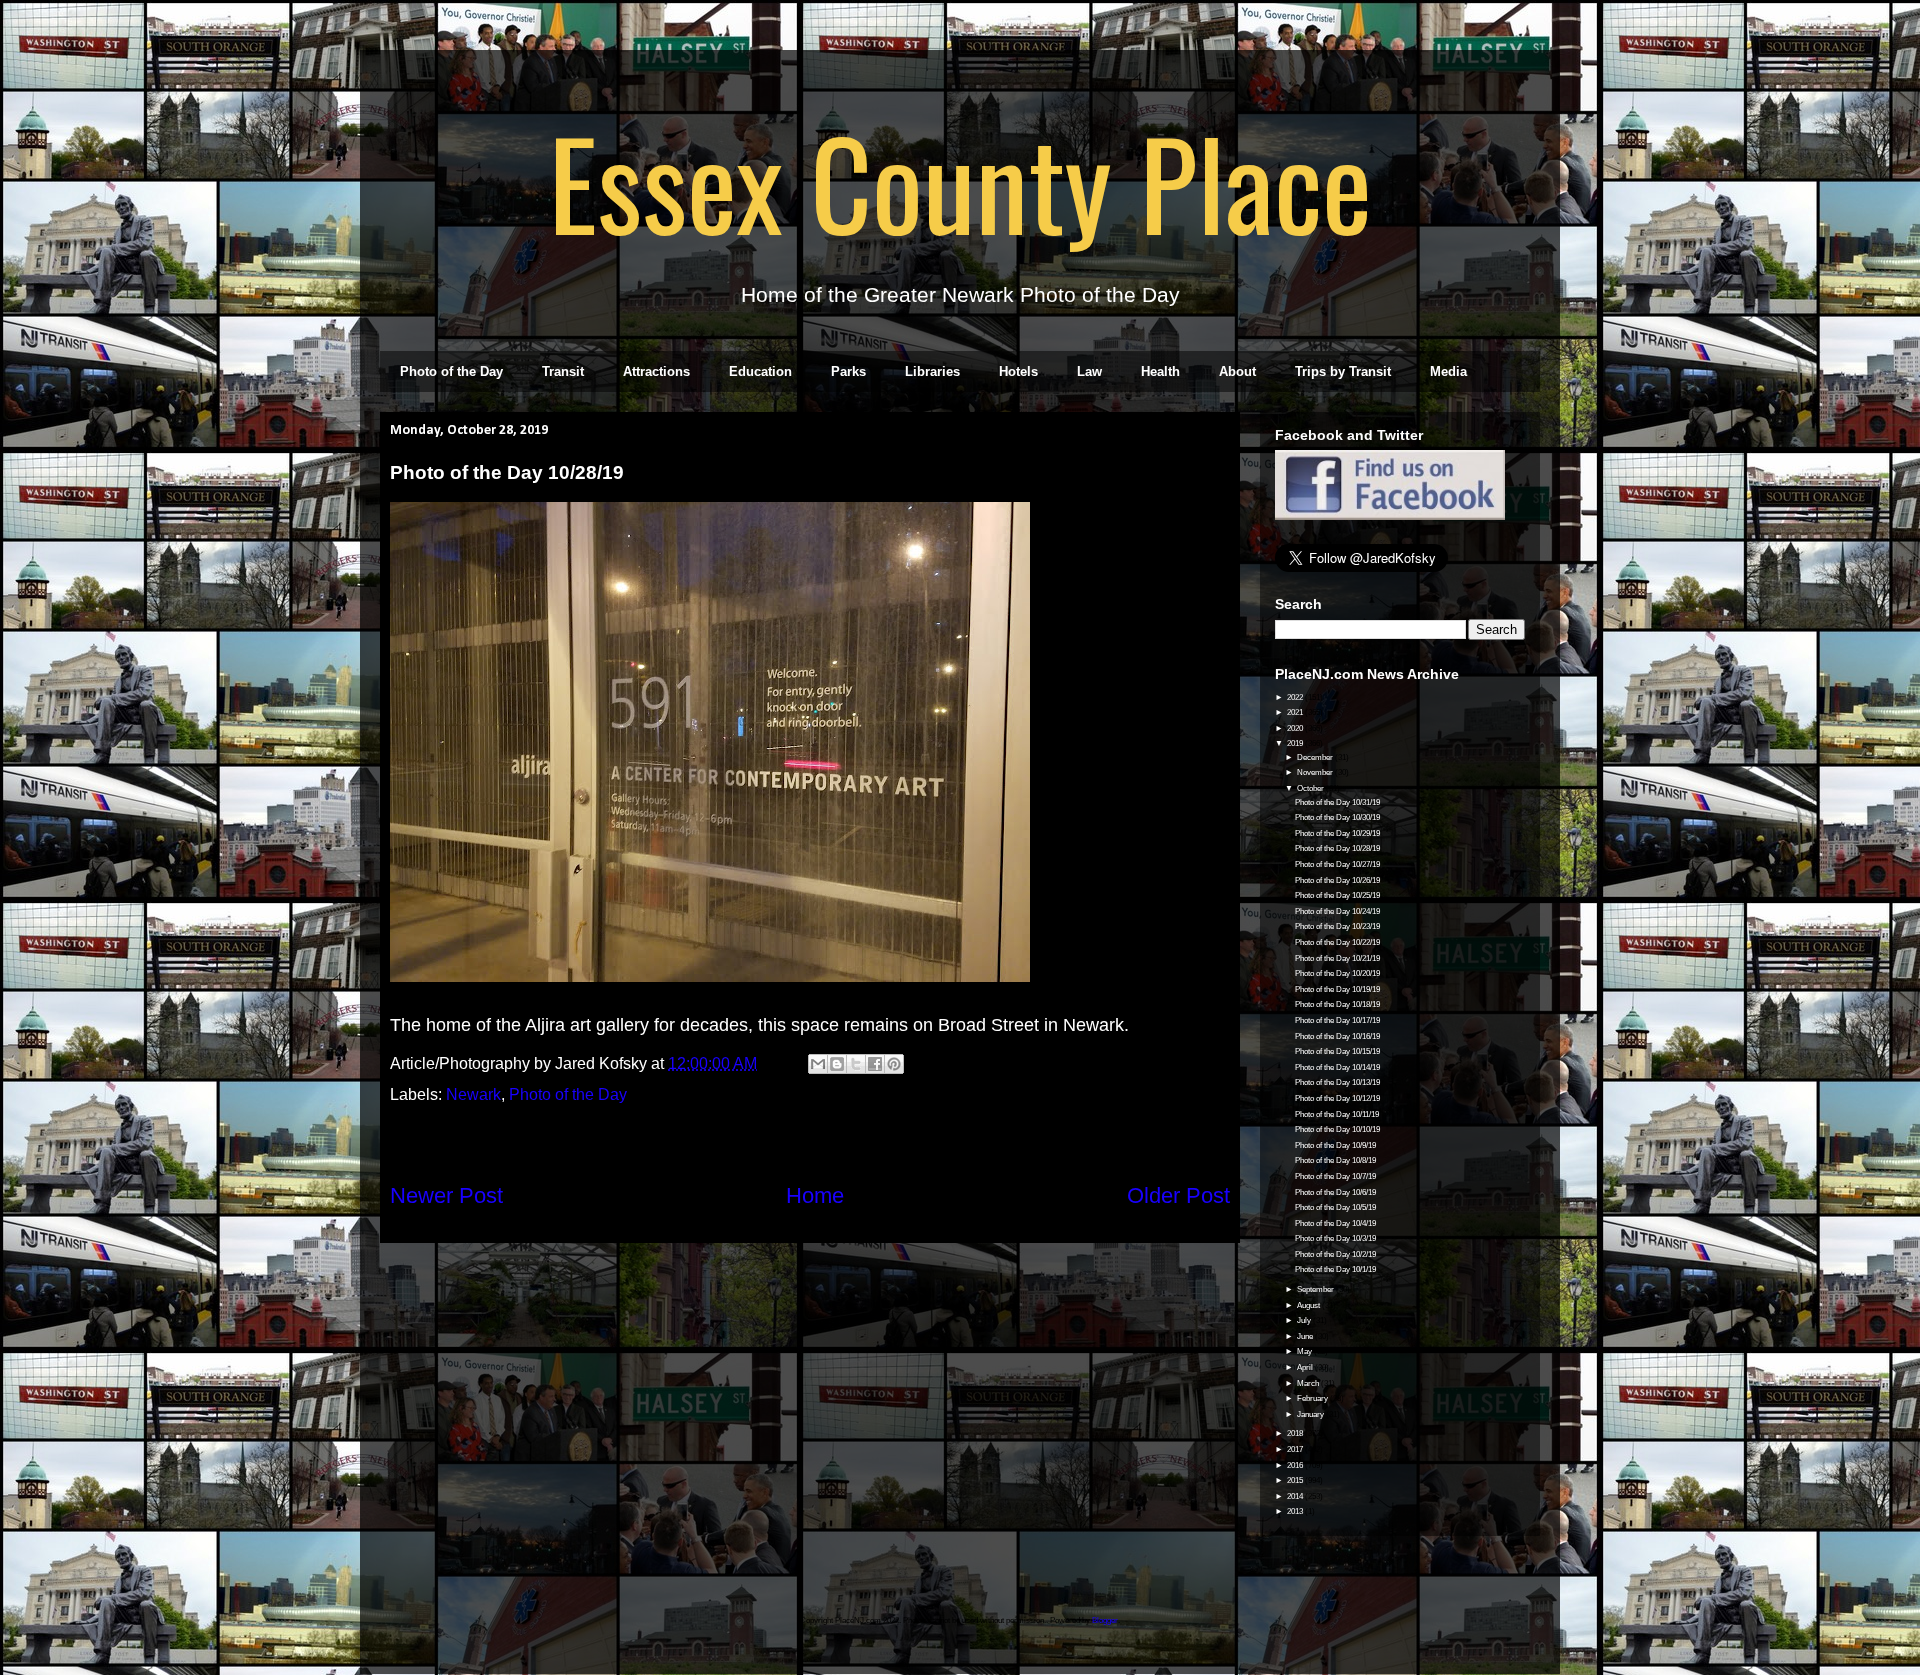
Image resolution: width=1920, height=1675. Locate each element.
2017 (1296, 1449)
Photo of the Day (451, 371)
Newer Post (446, 1195)
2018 (1296, 1433)
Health (1160, 371)
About (1237, 371)
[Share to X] (856, 1064)
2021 (1296, 712)
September (1316, 1289)
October (1311, 788)
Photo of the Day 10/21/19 (1337, 958)
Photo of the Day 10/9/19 (1335, 1145)
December (1316, 757)
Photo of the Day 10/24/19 (1337, 911)
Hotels (1018, 371)
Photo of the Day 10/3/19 (1335, 1238)
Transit (563, 371)
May (1305, 1351)
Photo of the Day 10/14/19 (1337, 1067)
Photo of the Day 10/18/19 (1337, 1004)
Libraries (932, 371)
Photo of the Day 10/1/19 (1335, 1269)
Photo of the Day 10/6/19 (1335, 1192)
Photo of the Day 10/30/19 (1337, 817)
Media (1448, 371)
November (1316, 772)
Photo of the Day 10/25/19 (1337, 895)
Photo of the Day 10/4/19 (1335, 1223)
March (1309, 1383)
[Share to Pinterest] (894, 1064)
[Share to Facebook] (875, 1064)
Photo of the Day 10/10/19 (1337, 1129)
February (1313, 1398)
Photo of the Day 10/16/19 (1337, 1036)
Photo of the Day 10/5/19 (1335, 1207)
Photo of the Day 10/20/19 (1337, 973)
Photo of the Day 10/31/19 (1337, 802)
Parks (848, 371)
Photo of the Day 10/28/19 (1337, 848)
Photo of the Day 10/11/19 (1337, 1114)
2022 (1296, 697)
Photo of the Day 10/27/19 (1337, 864)
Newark (473, 1094)
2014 (1296, 1496)
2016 (1296, 1465)
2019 (1296, 743)
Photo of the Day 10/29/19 (1337, 833)
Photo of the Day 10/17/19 (1337, 1020)
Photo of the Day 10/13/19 (1337, 1082)
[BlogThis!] (837, 1064)
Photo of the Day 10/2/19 (1335, 1254)
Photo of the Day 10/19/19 (1337, 989)
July (1305, 1320)
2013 (1296, 1511)
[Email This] (818, 1064)
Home (815, 1195)
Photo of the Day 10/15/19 (1337, 1051)
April (1306, 1367)
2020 (1296, 728)
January (1311, 1414)
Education (760, 371)
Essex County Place (960, 181)
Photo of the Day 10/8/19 (1335, 1160)
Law (1089, 371)
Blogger (1105, 1620)
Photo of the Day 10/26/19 (1337, 880)
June (1306, 1336)
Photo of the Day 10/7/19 (1335, 1176)
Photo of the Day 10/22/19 (1337, 942)
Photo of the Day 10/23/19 (1337, 926)
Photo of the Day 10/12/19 (1337, 1098)
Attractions (656, 371)
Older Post (1178, 1195)
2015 (1296, 1480)
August (1309, 1305)
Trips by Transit (1343, 371)
